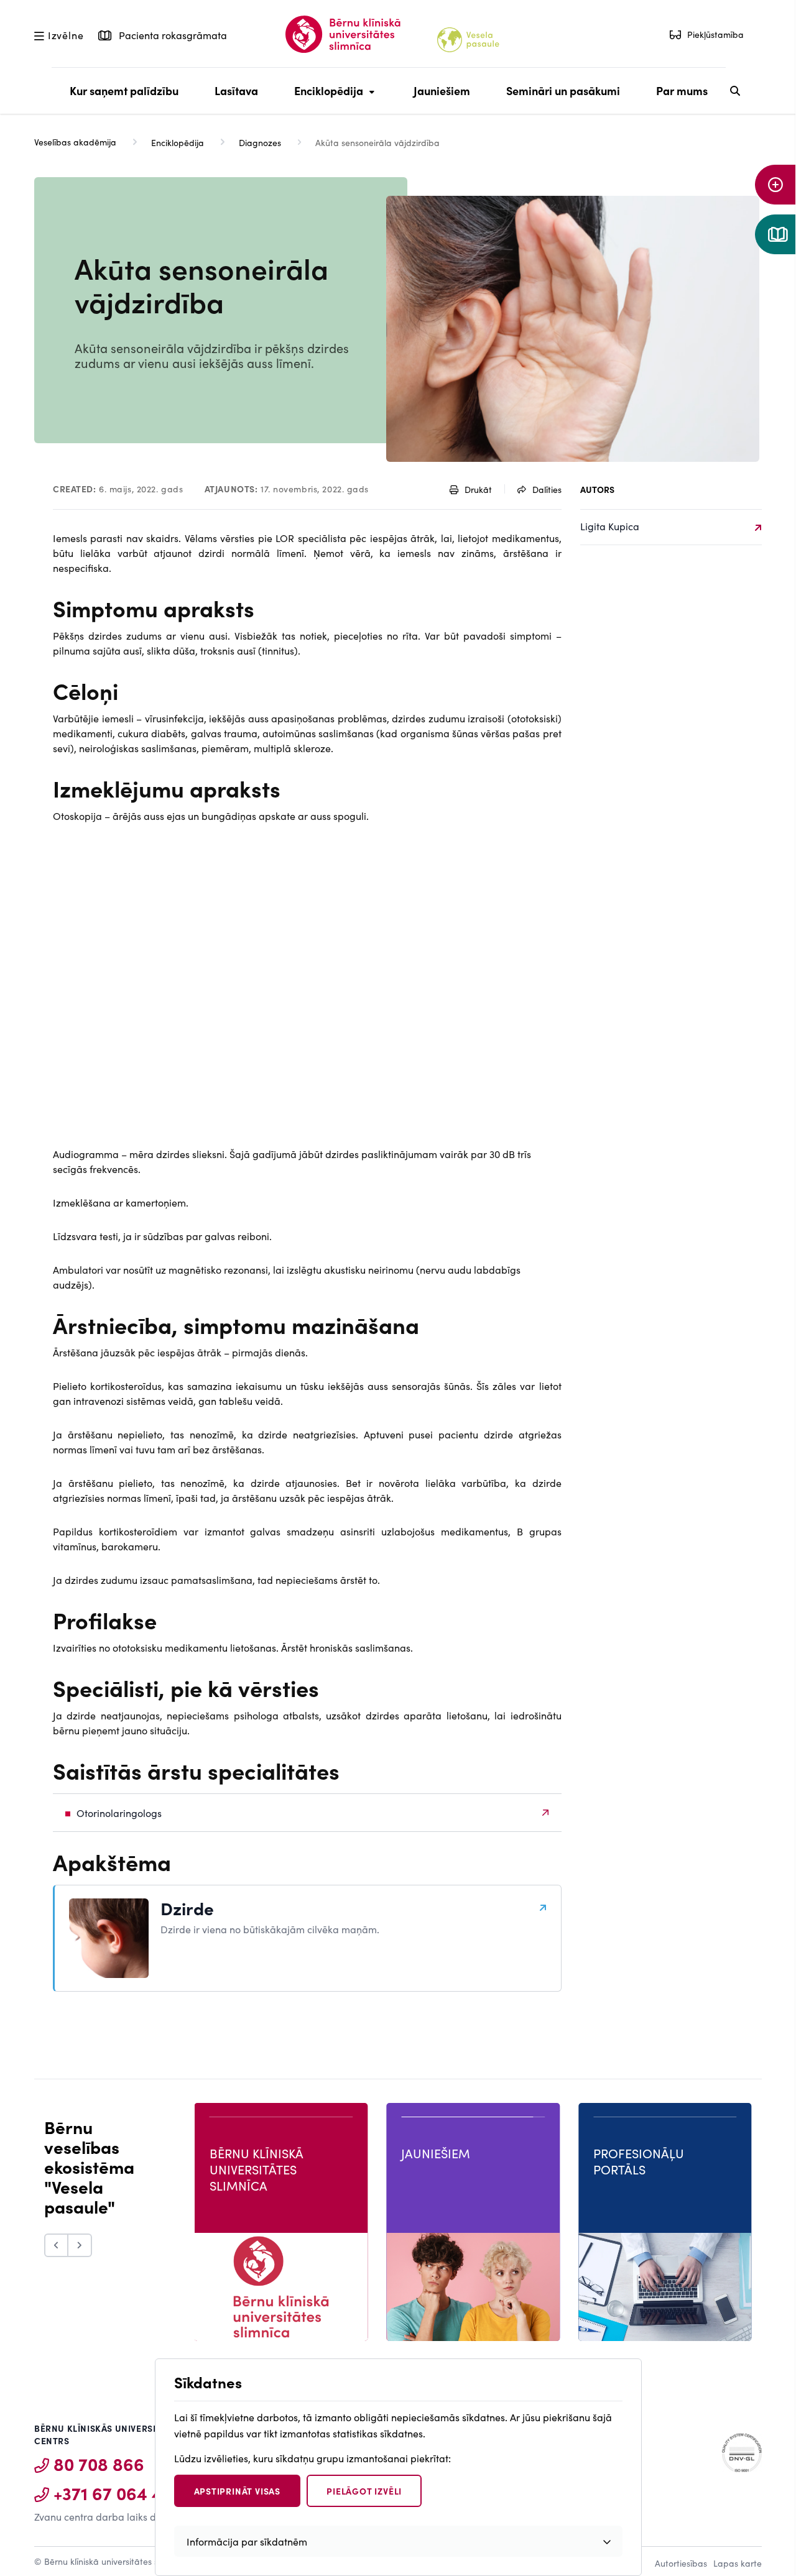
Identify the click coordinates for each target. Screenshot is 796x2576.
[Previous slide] (56, 2245)
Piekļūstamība (715, 34)
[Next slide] (80, 2245)
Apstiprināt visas (238, 2491)
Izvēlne (66, 35)
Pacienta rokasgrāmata (172, 35)
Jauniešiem (442, 90)
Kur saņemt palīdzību (124, 90)
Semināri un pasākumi (563, 90)
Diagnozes (260, 142)
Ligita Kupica (610, 526)
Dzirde (187, 1908)
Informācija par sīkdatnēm (247, 2541)
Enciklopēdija (326, 98)
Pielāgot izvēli (364, 2491)
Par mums (682, 90)
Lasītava (236, 90)
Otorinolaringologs (119, 1813)
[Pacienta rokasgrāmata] (775, 234)
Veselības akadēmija (75, 142)
